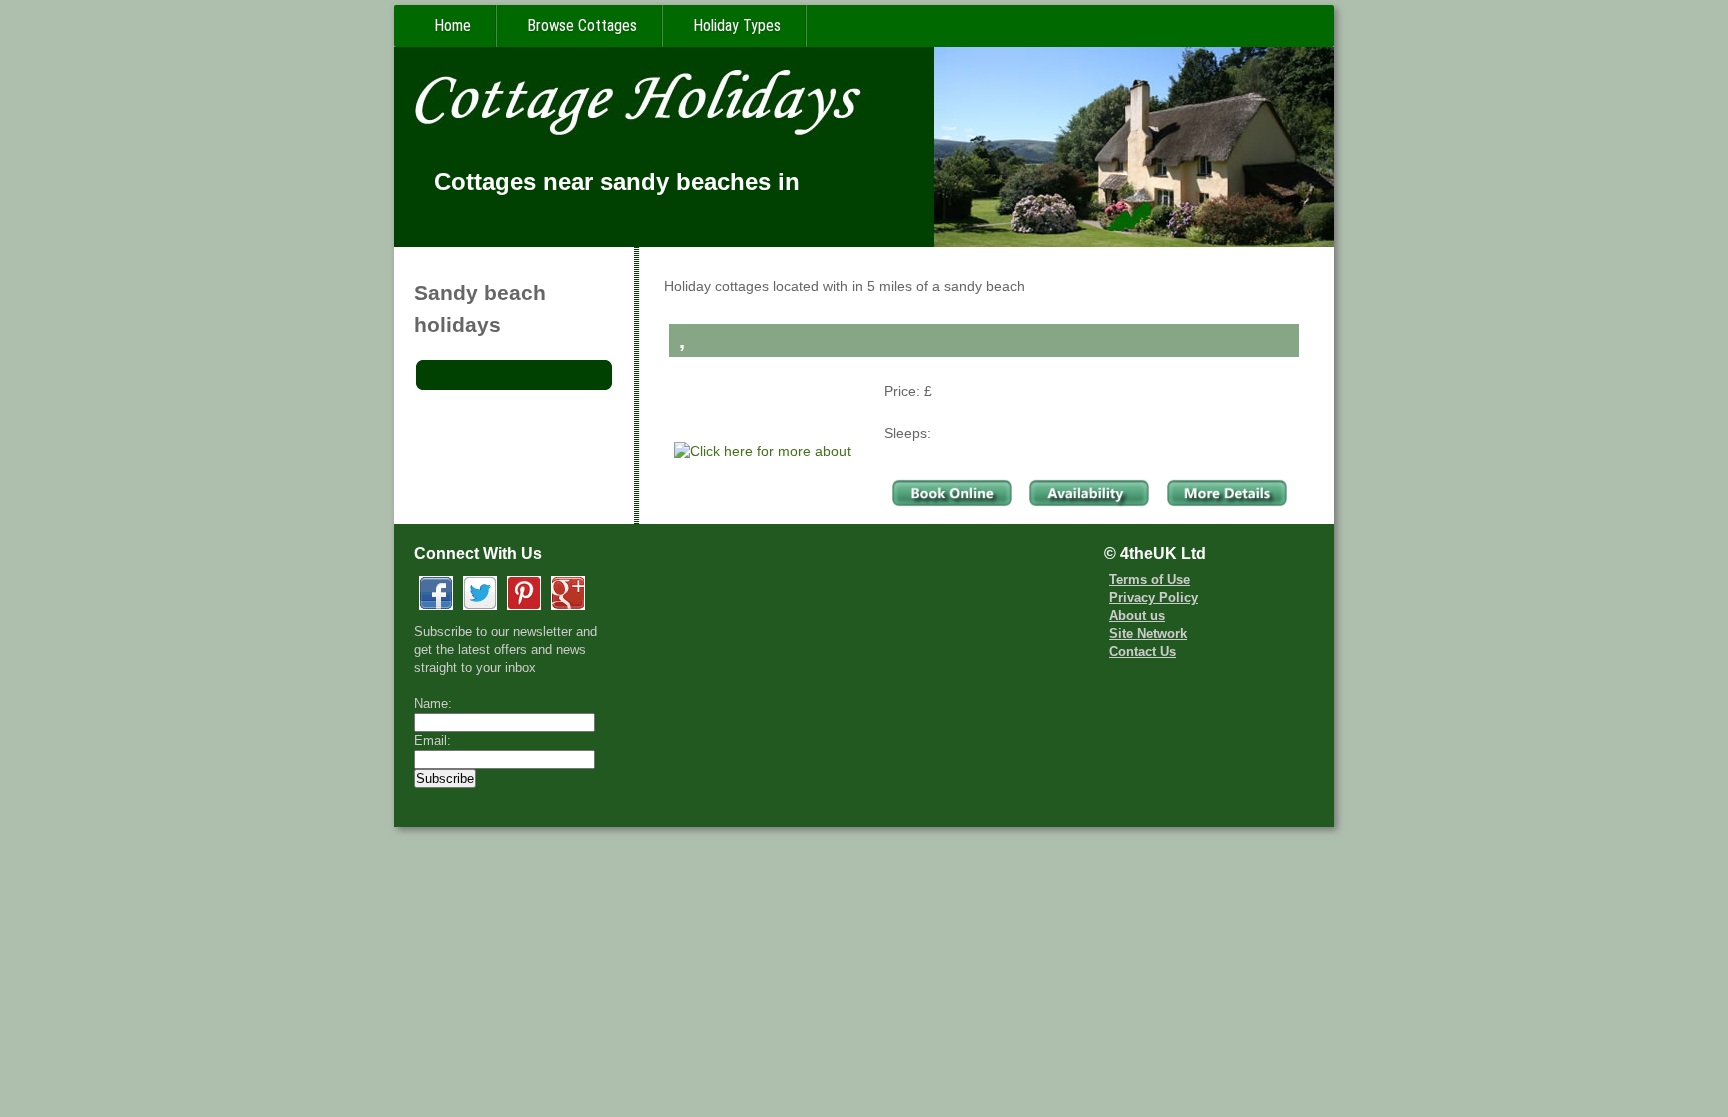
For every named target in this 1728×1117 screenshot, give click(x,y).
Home (452, 25)
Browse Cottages (582, 25)
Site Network (1148, 634)
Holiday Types (737, 25)
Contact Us (1142, 652)
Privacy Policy (1153, 598)
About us (1137, 616)
